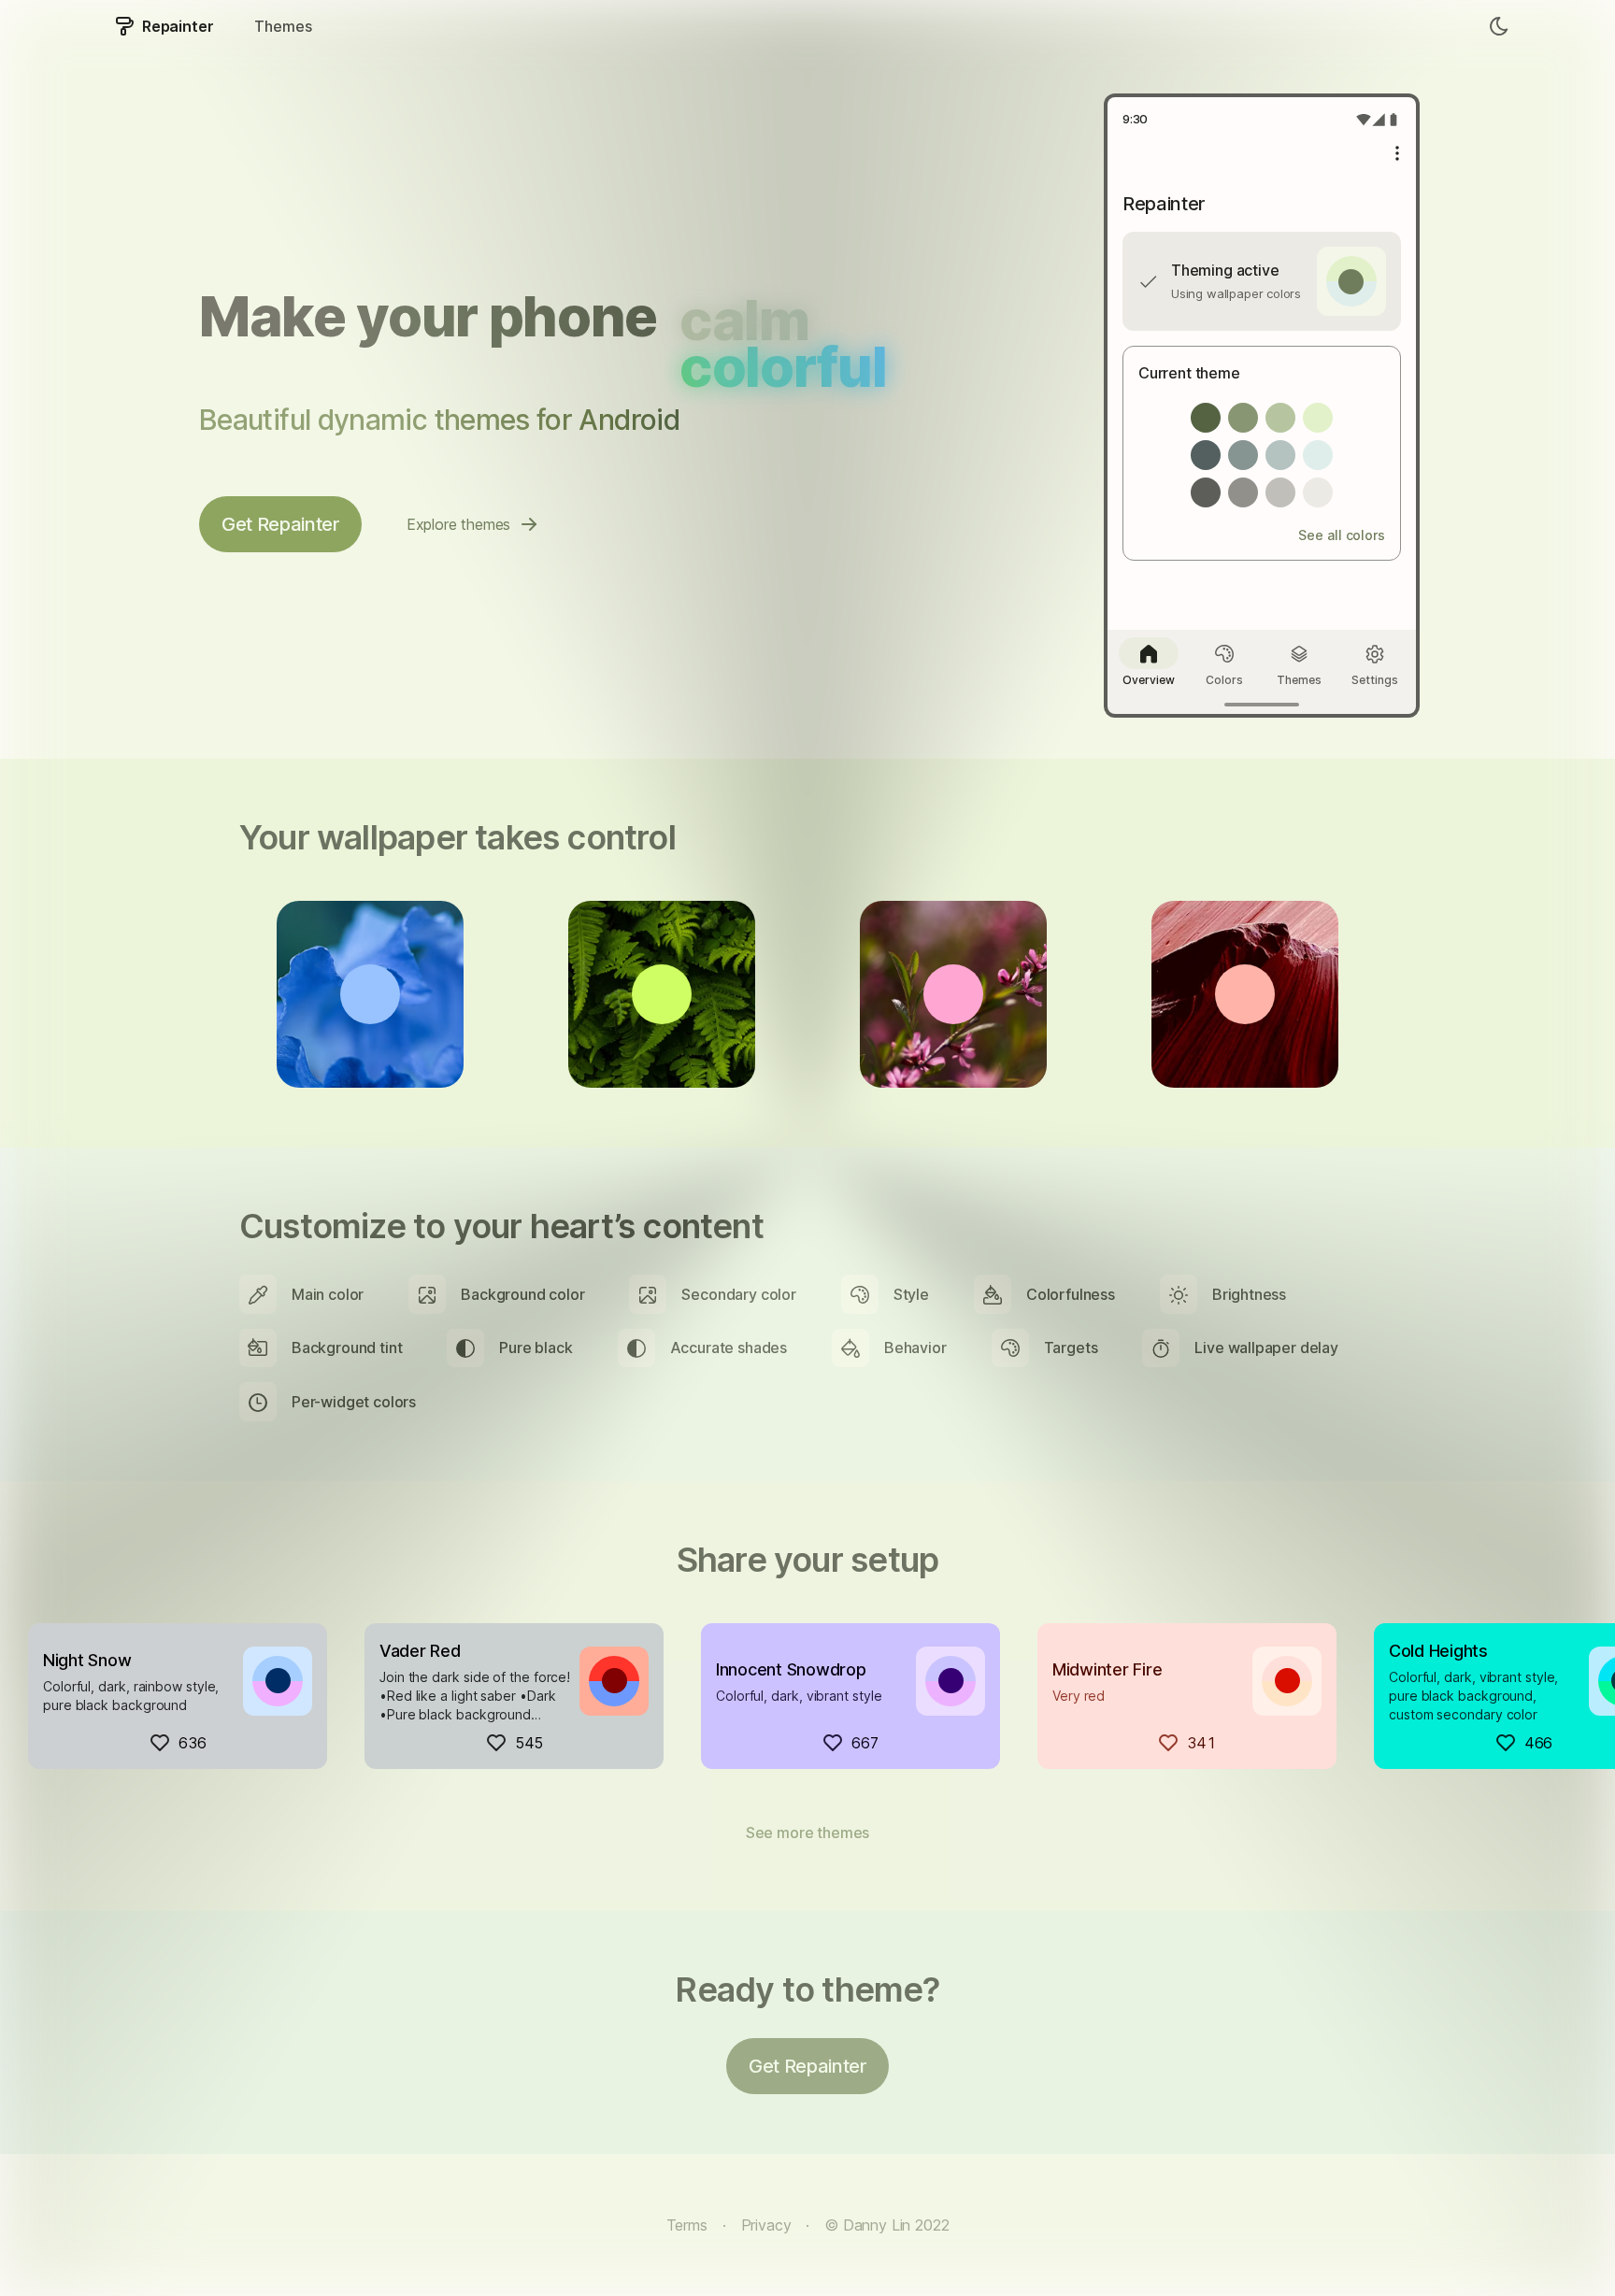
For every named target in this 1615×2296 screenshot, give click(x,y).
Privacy (766, 2225)
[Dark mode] (1499, 26)
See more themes (807, 1833)
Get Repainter (280, 524)
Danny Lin (877, 2225)
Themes (283, 26)
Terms (687, 2225)
